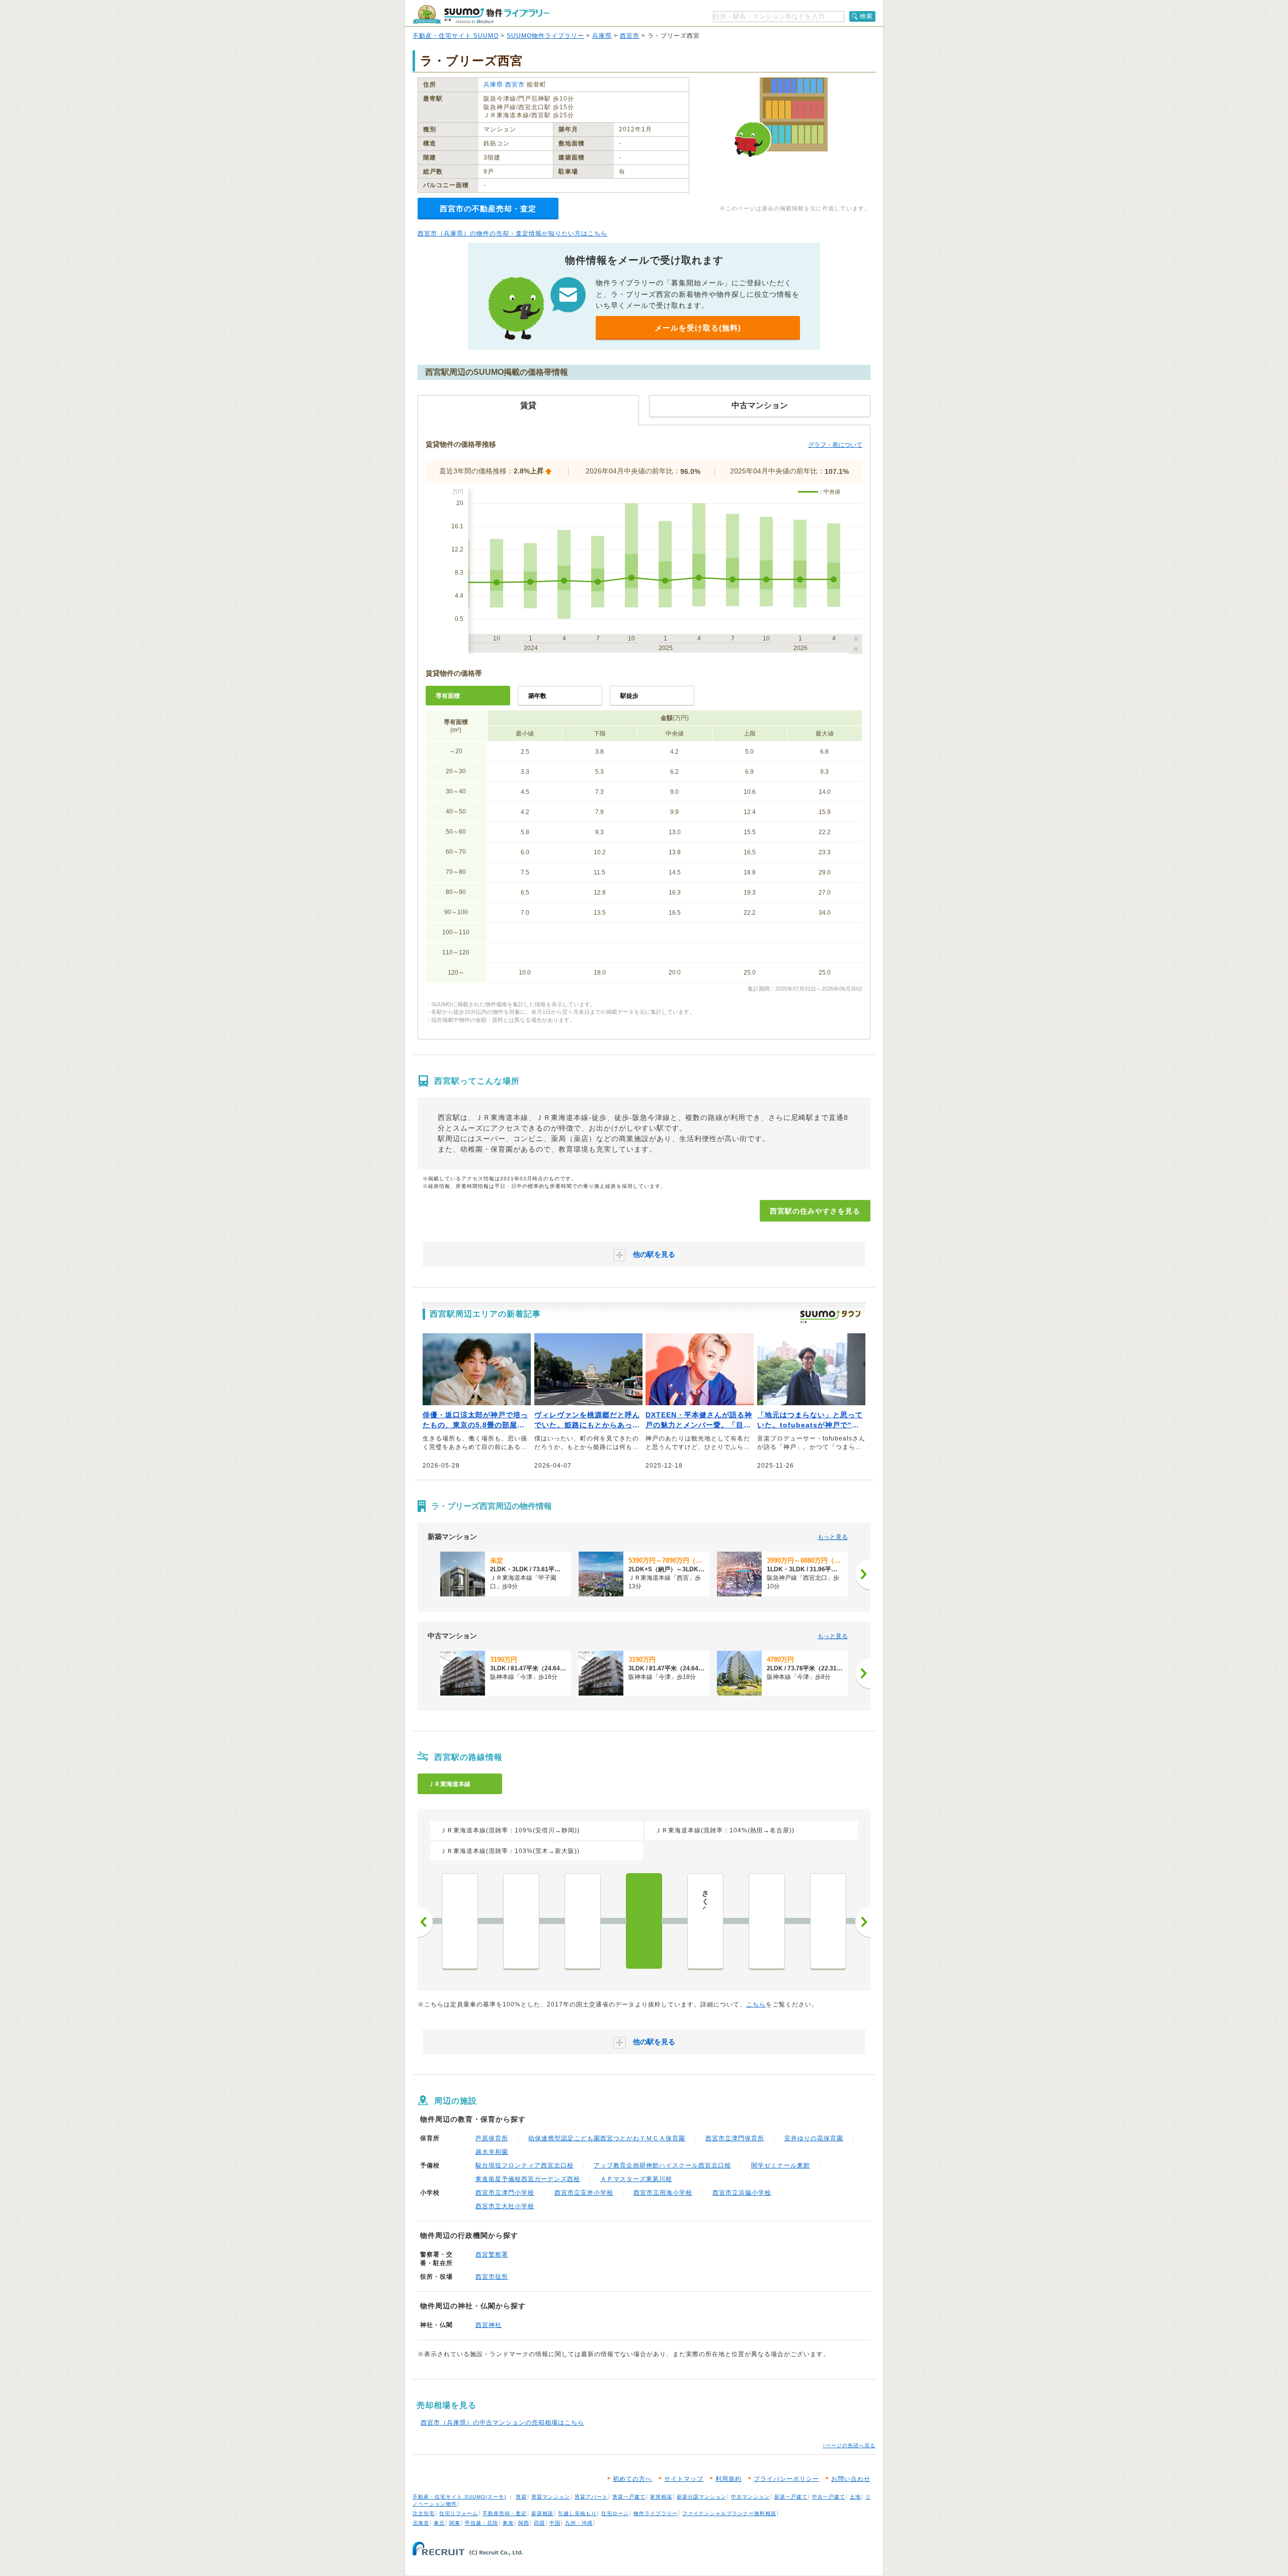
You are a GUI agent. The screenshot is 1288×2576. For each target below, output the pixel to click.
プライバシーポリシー (786, 2479)
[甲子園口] (583, 1921)
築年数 (537, 696)
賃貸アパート (591, 2497)
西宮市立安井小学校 (584, 2193)
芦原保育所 (492, 2138)
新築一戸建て (791, 2497)
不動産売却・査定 (505, 2513)
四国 (539, 2523)
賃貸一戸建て (629, 2497)
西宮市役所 (492, 2277)
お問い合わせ (851, 2479)
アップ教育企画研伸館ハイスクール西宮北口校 (662, 2165)
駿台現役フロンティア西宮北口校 (525, 2165)
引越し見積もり (577, 2513)
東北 (439, 2523)
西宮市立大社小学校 (505, 2206)
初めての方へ (632, 2479)
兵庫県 (602, 36)
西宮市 (630, 36)
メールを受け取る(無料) (698, 328)
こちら (756, 2004)
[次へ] (863, 1574)
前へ (425, 1922)
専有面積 (448, 696)
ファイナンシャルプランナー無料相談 (729, 2513)
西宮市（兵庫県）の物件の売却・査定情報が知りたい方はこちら (512, 233)
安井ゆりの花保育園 (814, 2138)
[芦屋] (767, 1921)
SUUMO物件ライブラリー (545, 36)
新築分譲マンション (702, 2497)
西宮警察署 (492, 2255)
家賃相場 (661, 2497)
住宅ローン (615, 2513)
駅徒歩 (629, 696)
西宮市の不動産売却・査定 (488, 209)
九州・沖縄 (579, 2523)
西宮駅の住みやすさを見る (815, 1211)
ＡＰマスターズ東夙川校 (636, 2179)
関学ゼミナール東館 (781, 2165)
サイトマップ (684, 2479)
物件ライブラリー (656, 2513)
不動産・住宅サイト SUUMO (456, 36)
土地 (855, 2497)
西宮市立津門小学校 (505, 2193)
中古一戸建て (829, 2497)
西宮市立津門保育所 (735, 2138)
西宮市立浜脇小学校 (742, 2193)
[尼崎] (460, 1921)
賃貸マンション (551, 2497)
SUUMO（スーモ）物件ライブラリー (481, 14)
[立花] (521, 1921)
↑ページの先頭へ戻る (849, 2445)
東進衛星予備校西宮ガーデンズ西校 (528, 2179)
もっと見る (833, 1537)
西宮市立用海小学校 (663, 2193)
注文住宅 (424, 2513)
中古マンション (750, 2497)
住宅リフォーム (459, 2513)
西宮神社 (489, 2325)
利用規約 (729, 2479)
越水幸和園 (492, 2152)
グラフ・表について (835, 445)
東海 (508, 2523)
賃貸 (521, 2497)
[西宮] (644, 1921)
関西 (524, 2523)
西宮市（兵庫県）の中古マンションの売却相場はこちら (502, 2423)
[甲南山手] (828, 1921)
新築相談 (542, 2513)
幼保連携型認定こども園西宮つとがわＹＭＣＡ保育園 (607, 2138)
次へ (863, 1922)
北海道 (421, 2523)
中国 (555, 2523)
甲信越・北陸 (481, 2523)
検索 (866, 16)
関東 (455, 2523)
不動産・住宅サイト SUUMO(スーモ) (459, 2497)
